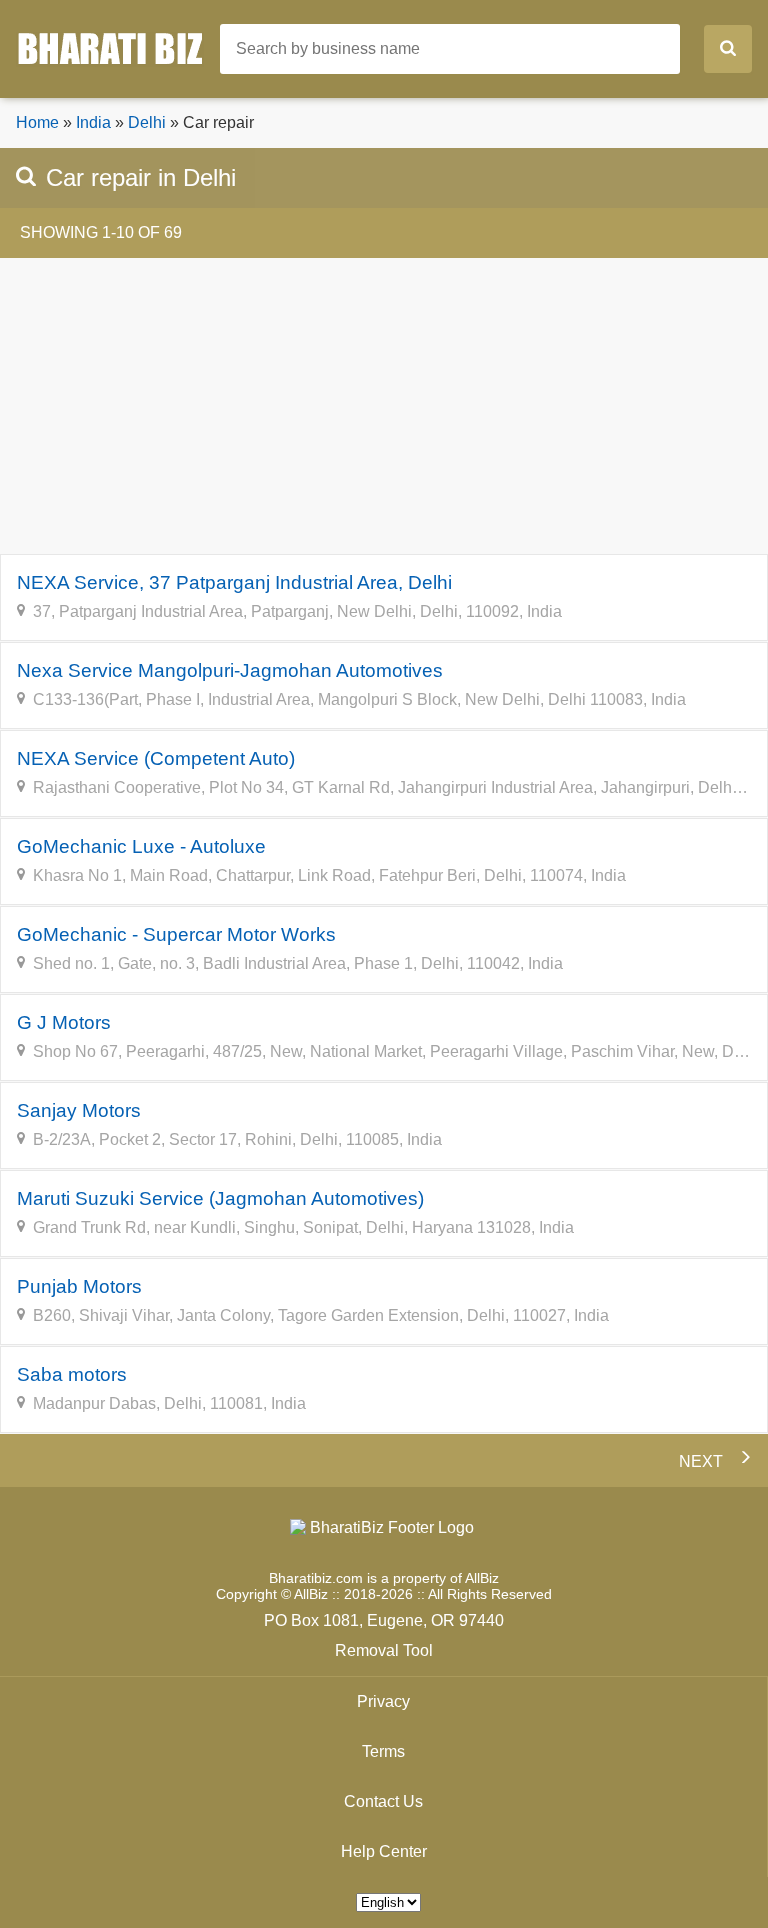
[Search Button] (728, 49)
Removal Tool (384, 1650)
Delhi (147, 122)
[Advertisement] (384, 406)
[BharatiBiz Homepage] (118, 47)
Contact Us (383, 1801)
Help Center (384, 1851)
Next (707, 1461)
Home (37, 122)
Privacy (383, 1701)
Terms (383, 1751)
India (93, 122)
